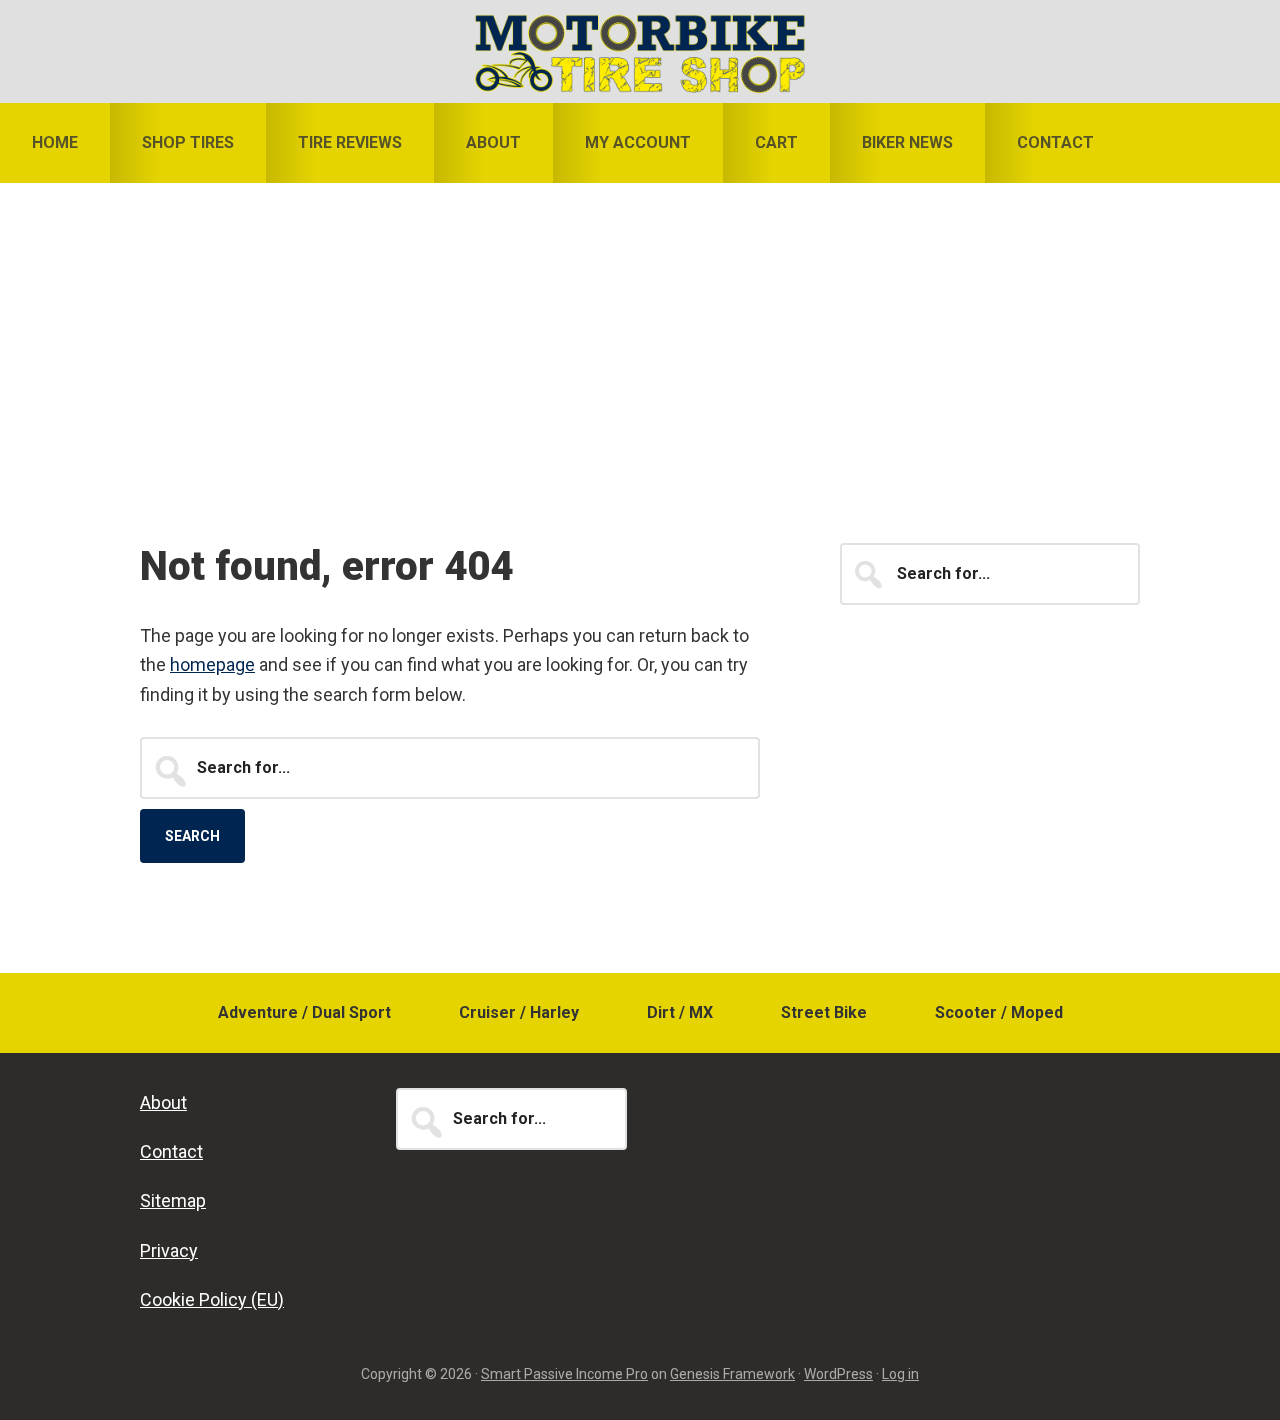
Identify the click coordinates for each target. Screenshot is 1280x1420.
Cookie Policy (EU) (212, 1299)
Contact (171, 1151)
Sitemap (173, 1200)
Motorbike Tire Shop (640, 53)
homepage (212, 664)
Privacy (169, 1250)
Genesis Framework (732, 1374)
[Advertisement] (640, 333)
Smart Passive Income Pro (564, 1374)
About (163, 1102)
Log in (900, 1374)
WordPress (838, 1374)
